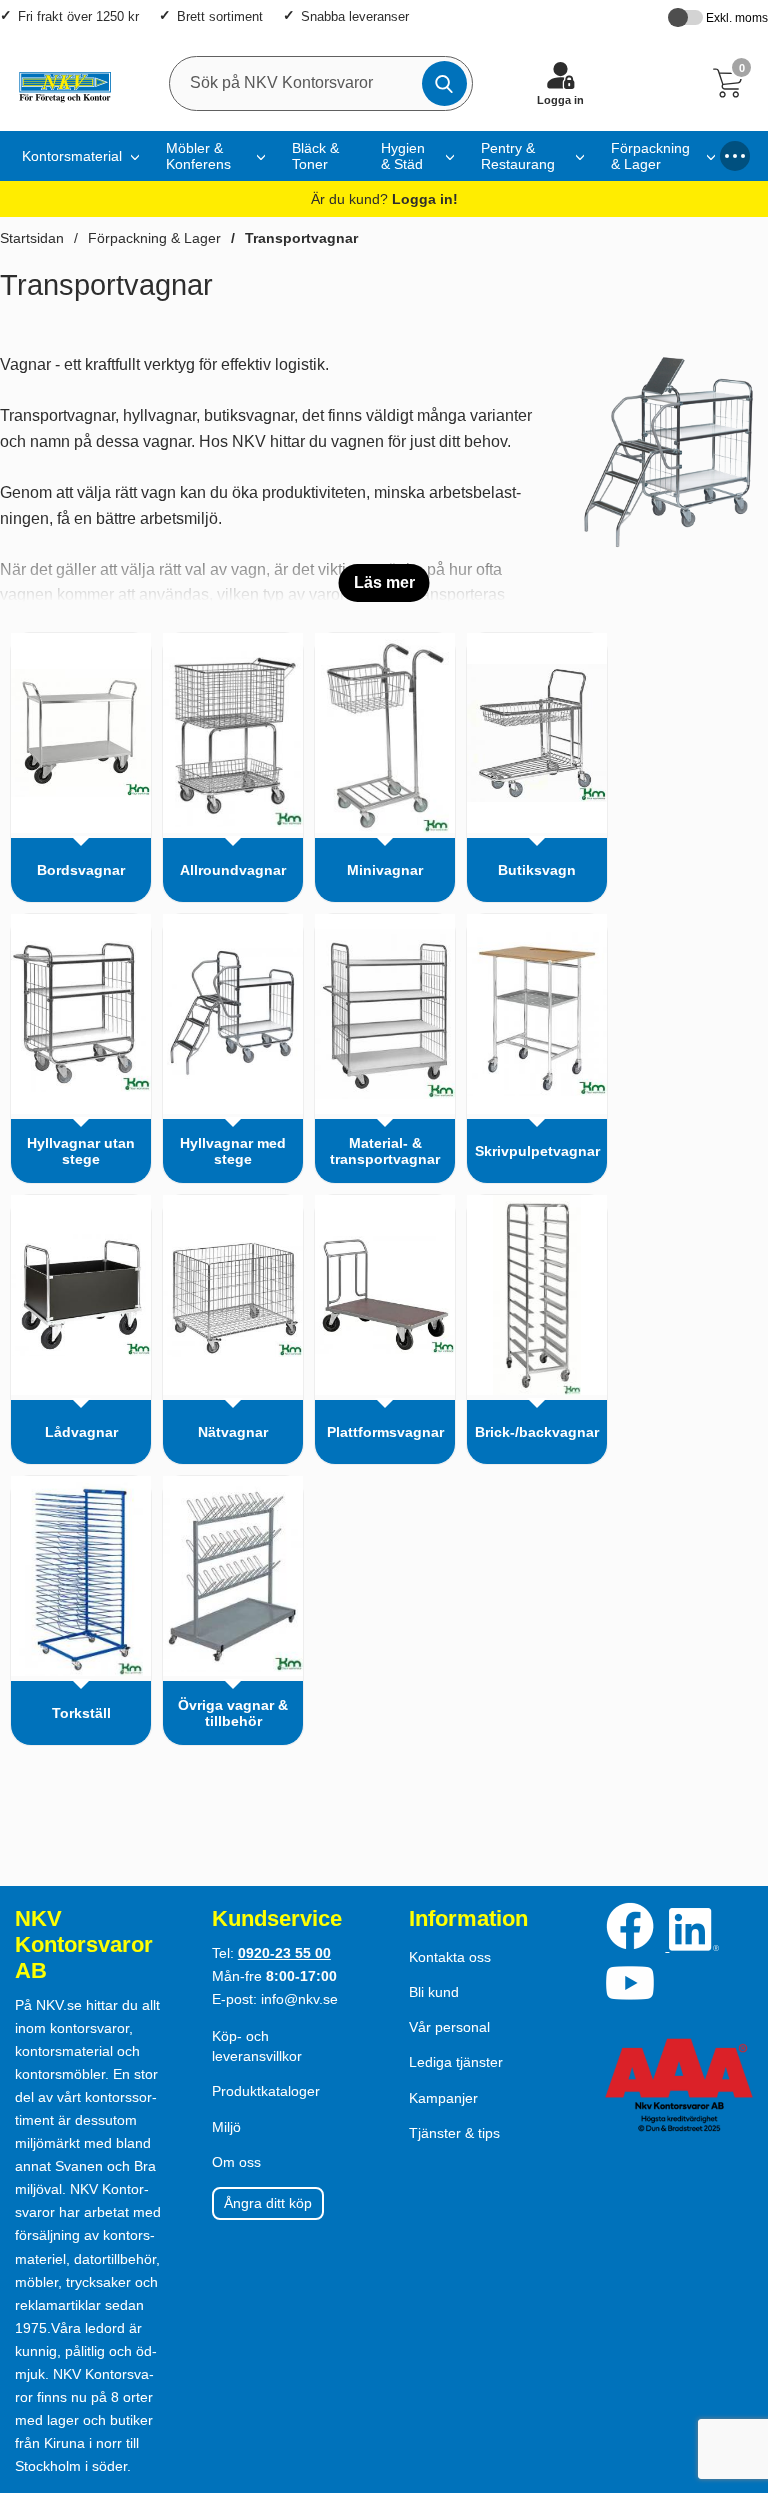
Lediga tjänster (456, 2062)
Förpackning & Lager (650, 156)
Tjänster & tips (454, 2133)
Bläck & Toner (315, 156)
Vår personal (449, 2027)
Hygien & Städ (403, 156)
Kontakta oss (450, 1957)
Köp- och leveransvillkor (257, 2046)
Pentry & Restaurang (518, 156)
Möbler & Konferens (198, 156)
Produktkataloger (266, 2091)
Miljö (226, 2127)
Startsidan (32, 238)
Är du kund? (384, 199)
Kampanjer (443, 2098)
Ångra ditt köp (268, 2203)
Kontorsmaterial (72, 156)
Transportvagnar (301, 238)
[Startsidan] (60, 83)
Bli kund (434, 1992)
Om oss (236, 2162)
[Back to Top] (733, 2363)
